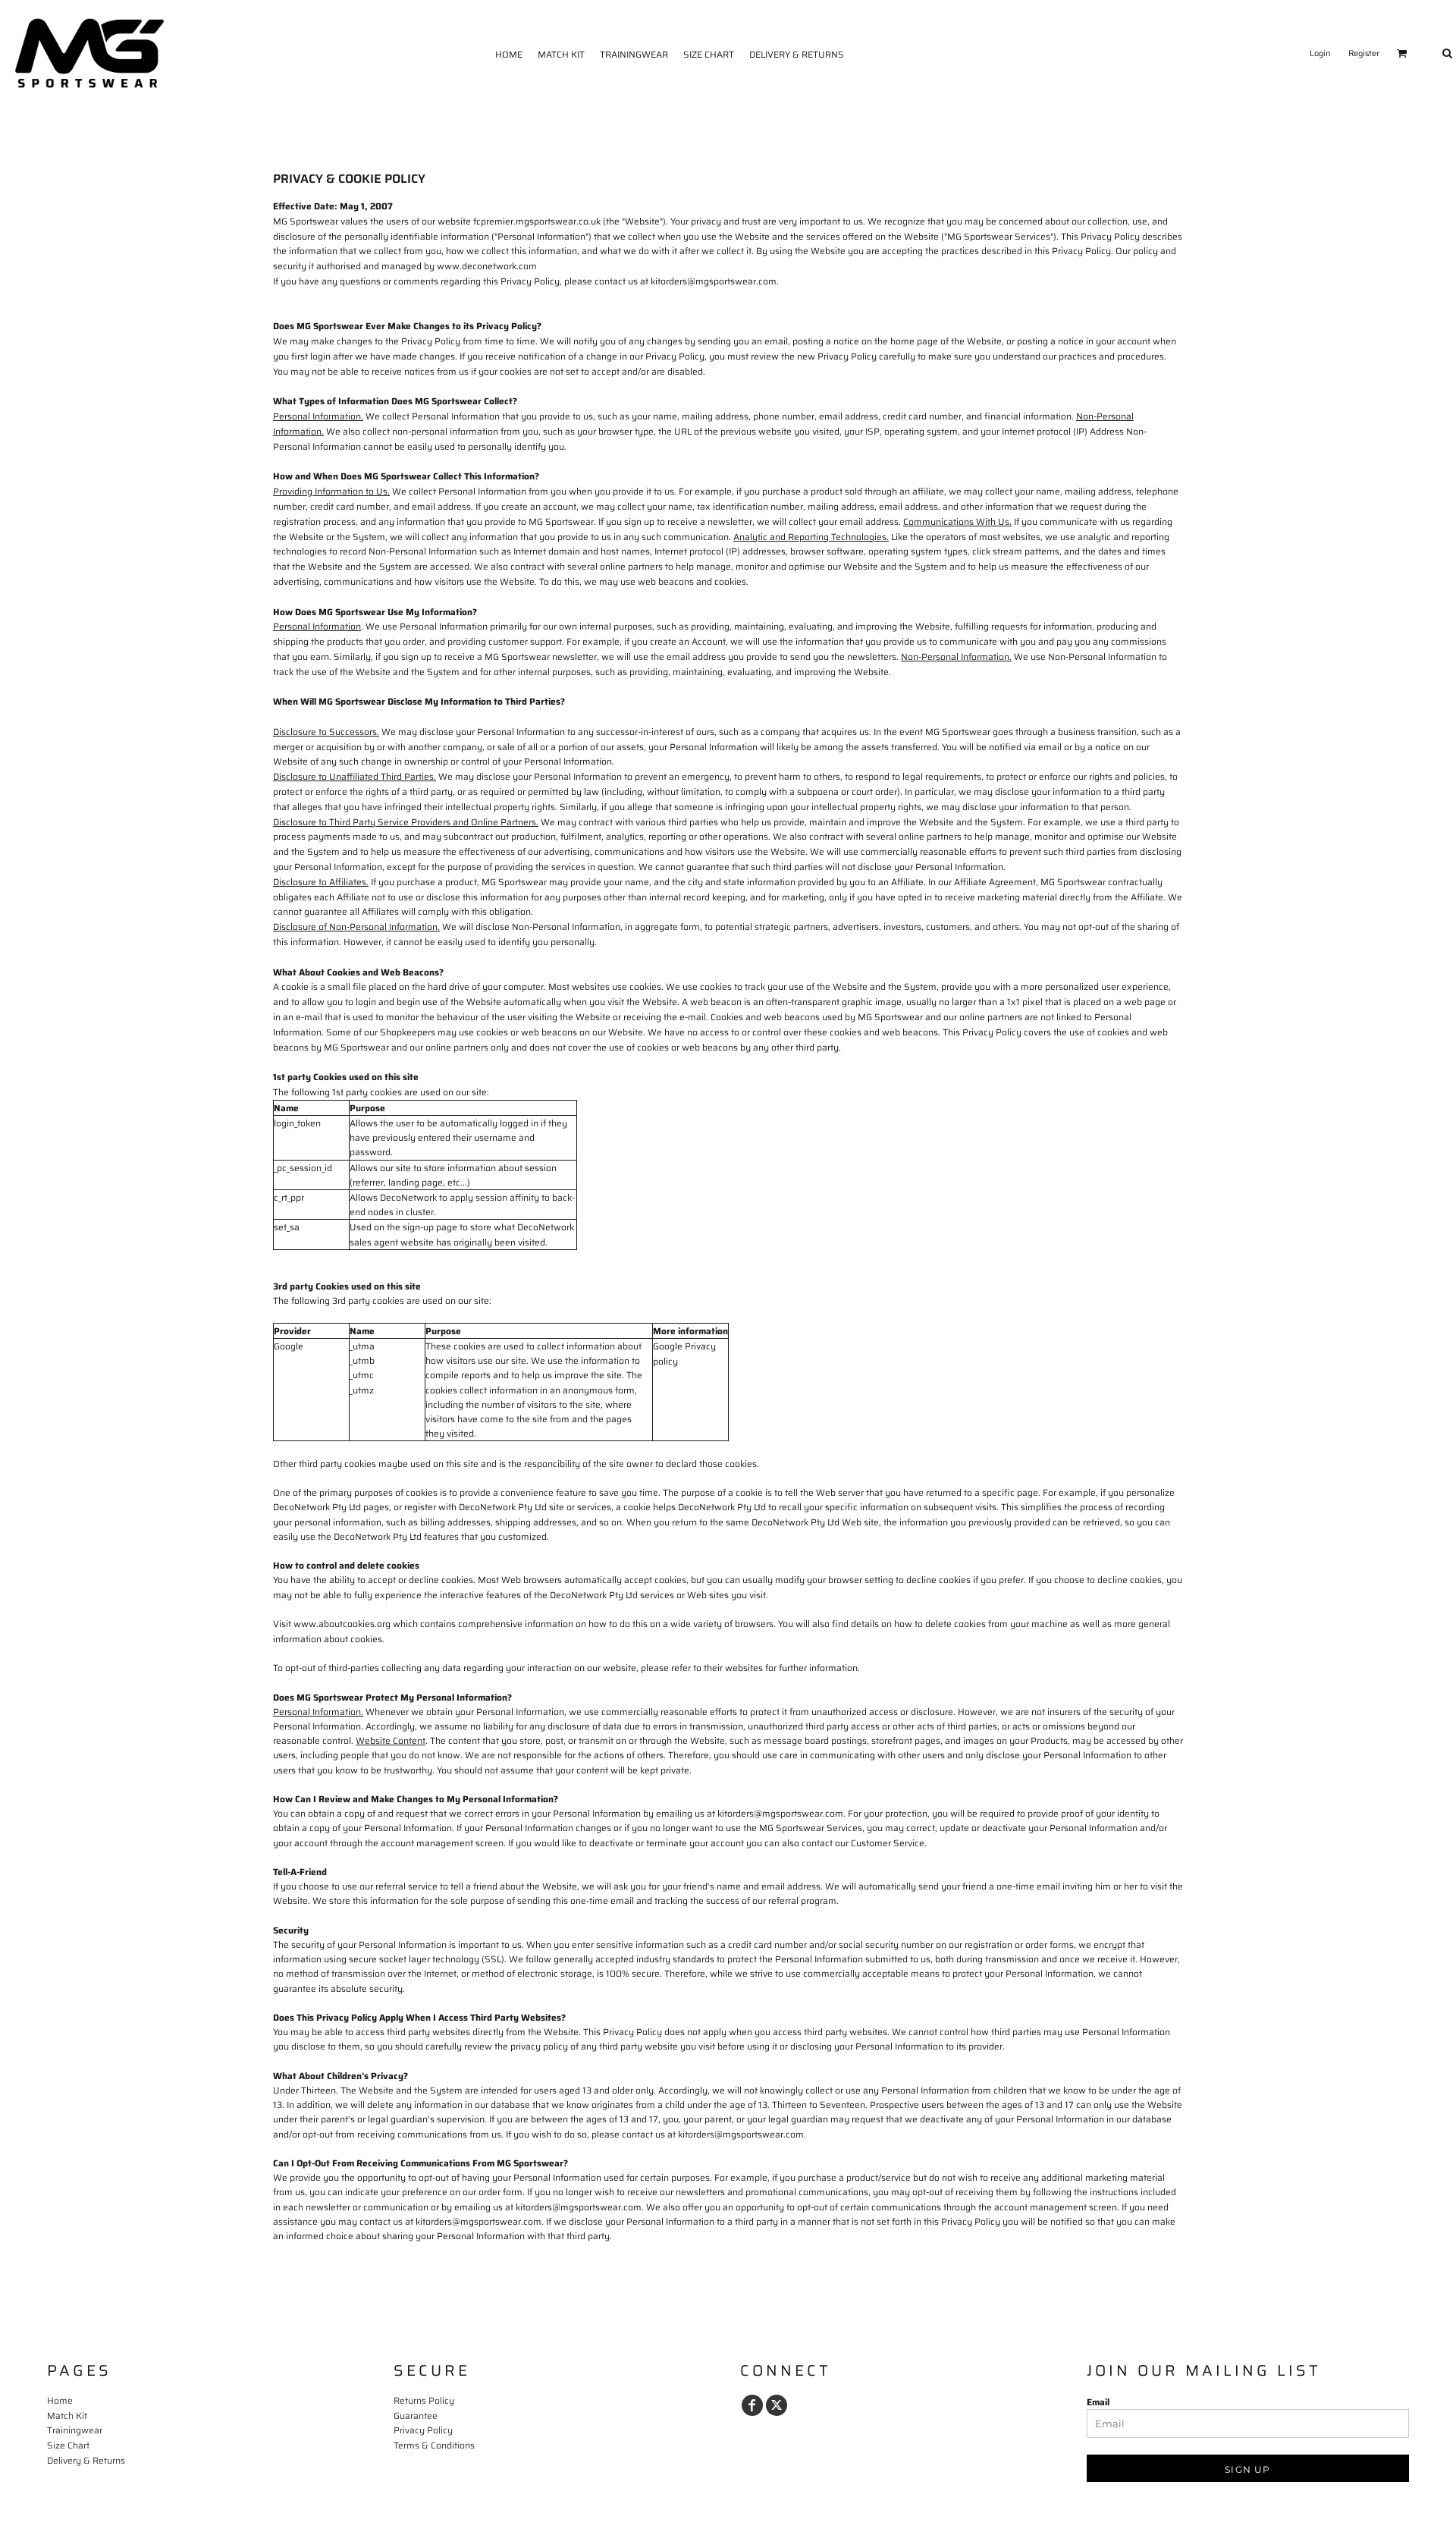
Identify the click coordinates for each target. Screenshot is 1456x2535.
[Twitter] (777, 2405)
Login (1320, 53)
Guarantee (416, 2416)
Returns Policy (424, 2400)
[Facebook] (752, 2405)
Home (60, 2400)
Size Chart (68, 2445)
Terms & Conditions (434, 2445)
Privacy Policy (423, 2430)
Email (1098, 2402)
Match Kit (67, 2416)
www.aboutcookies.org (342, 1624)
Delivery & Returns (86, 2460)
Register (1364, 53)
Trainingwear (75, 2430)
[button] (1402, 53)
